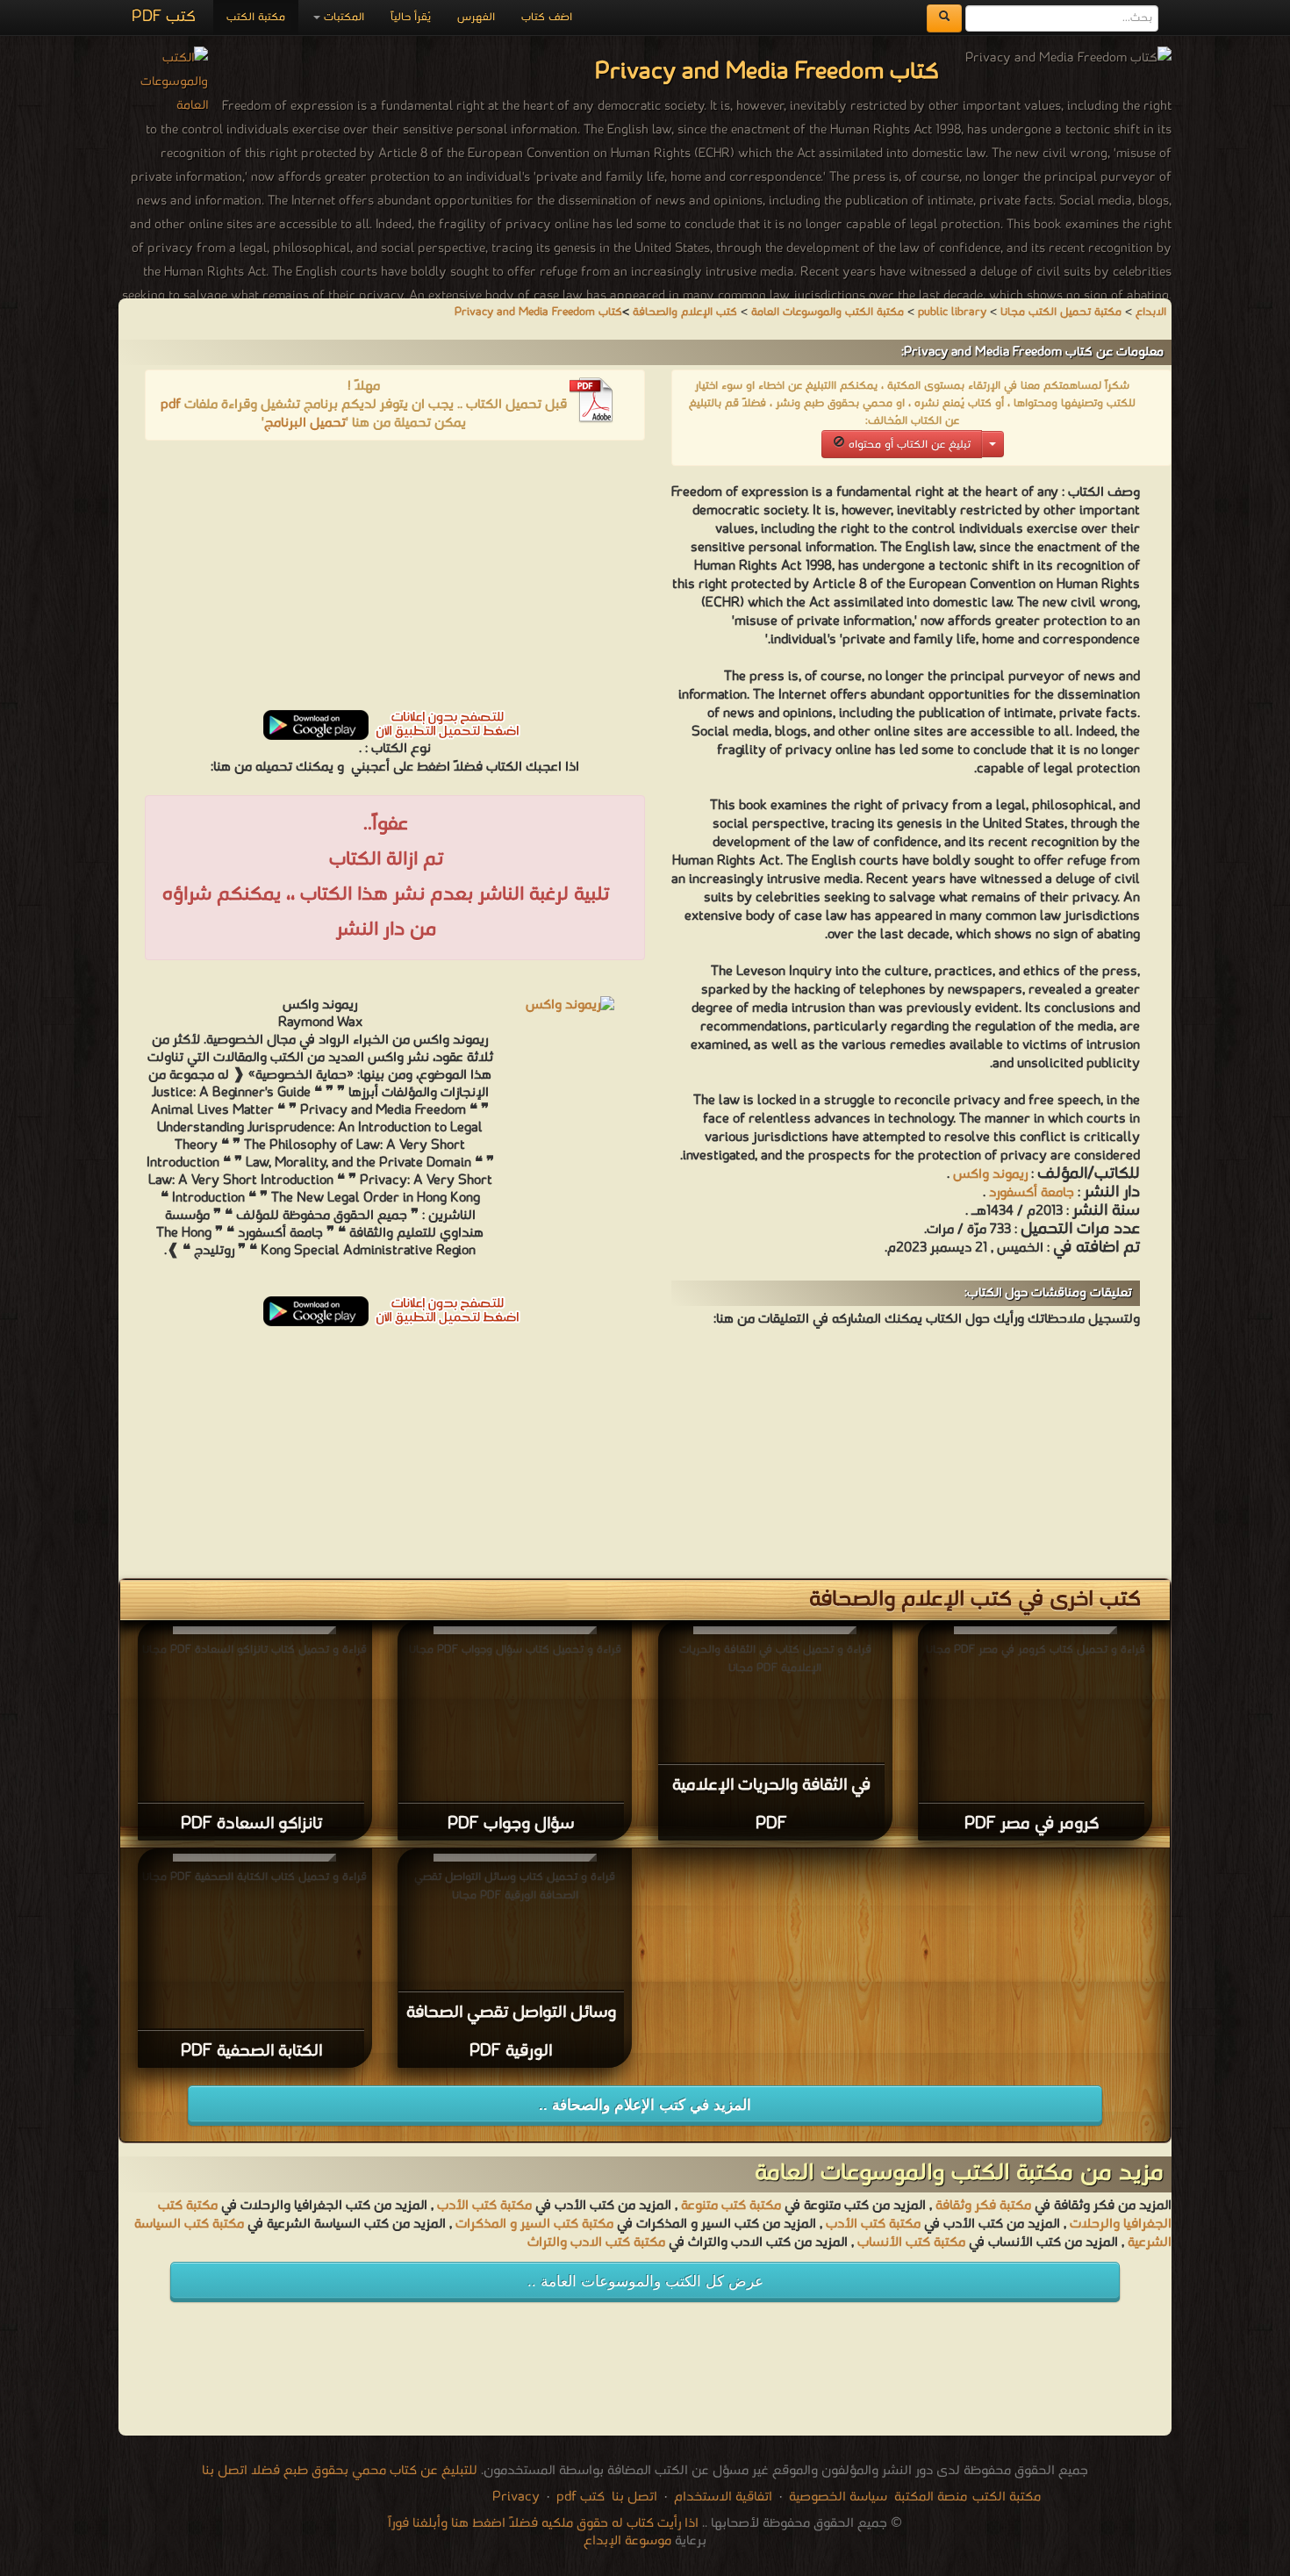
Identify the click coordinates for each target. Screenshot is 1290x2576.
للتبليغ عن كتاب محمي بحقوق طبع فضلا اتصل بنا (340, 2471)
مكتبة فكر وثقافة (983, 2206)
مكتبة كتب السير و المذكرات (534, 2224)
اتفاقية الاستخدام (721, 2497)
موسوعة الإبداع (627, 2541)
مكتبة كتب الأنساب (911, 2242)
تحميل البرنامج (305, 423)
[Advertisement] (395, 581)
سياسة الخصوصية (838, 2497)
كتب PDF (164, 17)
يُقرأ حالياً (411, 17)
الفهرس (476, 17)
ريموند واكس (990, 1174)
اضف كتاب (547, 17)
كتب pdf (580, 2497)
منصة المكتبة (931, 2497)
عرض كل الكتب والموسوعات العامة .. (645, 2282)
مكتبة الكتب (256, 17)
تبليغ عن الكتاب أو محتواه (908, 445)
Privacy (516, 2497)
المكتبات (342, 17)
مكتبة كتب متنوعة (731, 2206)
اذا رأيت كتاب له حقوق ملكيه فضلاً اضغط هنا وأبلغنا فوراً (543, 2523)
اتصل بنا (633, 2497)
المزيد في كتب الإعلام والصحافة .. (645, 2105)
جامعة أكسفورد (1032, 1193)
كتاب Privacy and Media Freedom (538, 312)
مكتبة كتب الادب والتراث (596, 2242)
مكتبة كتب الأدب (484, 2206)
